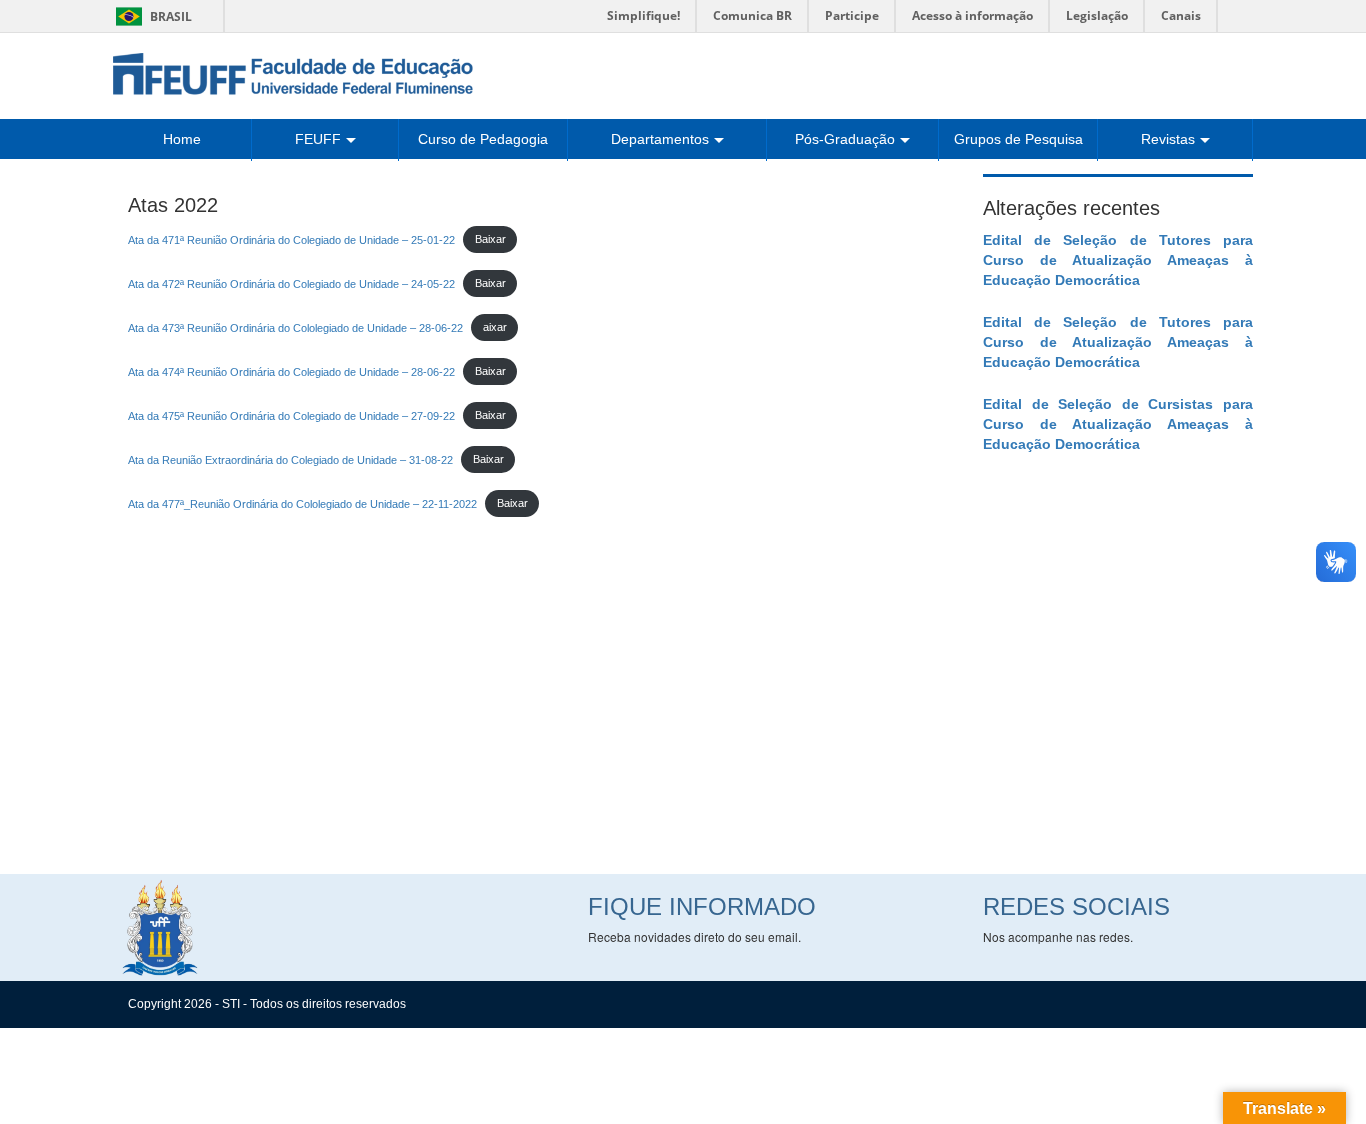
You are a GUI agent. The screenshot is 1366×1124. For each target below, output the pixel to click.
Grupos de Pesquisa (1018, 139)
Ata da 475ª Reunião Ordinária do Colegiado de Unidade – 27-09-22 (291, 415)
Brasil (150, 16)
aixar (495, 327)
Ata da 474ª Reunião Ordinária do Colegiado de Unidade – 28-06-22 (291, 371)
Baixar (490, 239)
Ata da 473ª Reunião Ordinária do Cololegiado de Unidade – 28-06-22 (295, 327)
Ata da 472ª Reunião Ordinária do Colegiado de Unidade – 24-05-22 (291, 283)
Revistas (1168, 139)
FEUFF (318, 139)
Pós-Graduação (845, 139)
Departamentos (660, 139)
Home (182, 139)
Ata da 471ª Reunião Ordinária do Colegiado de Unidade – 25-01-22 (291, 239)
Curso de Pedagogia (483, 139)
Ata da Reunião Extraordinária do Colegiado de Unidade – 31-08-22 (290, 459)
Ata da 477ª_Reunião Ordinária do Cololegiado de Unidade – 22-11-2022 (302, 503)
